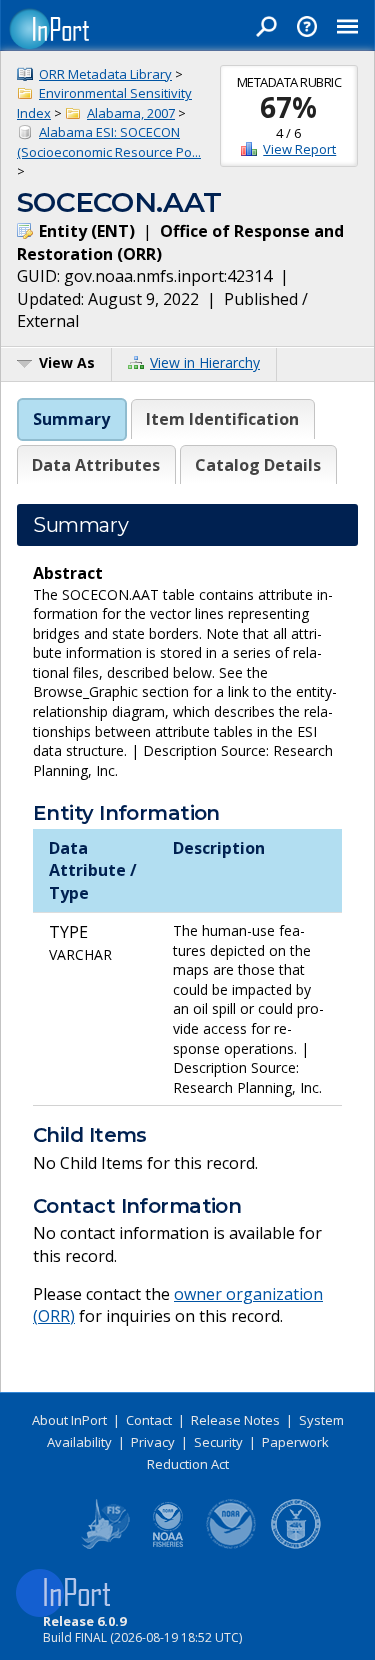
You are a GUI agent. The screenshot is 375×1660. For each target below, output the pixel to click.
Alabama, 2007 (131, 113)
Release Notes (235, 1420)
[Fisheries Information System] (104, 1545)
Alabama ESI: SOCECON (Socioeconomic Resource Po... (109, 142)
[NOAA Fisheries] (168, 1545)
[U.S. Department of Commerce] (296, 1545)
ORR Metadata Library (105, 74)
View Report (299, 149)
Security (218, 1442)
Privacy (153, 1442)
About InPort (69, 1420)
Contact (149, 1420)
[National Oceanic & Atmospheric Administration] (232, 1545)
